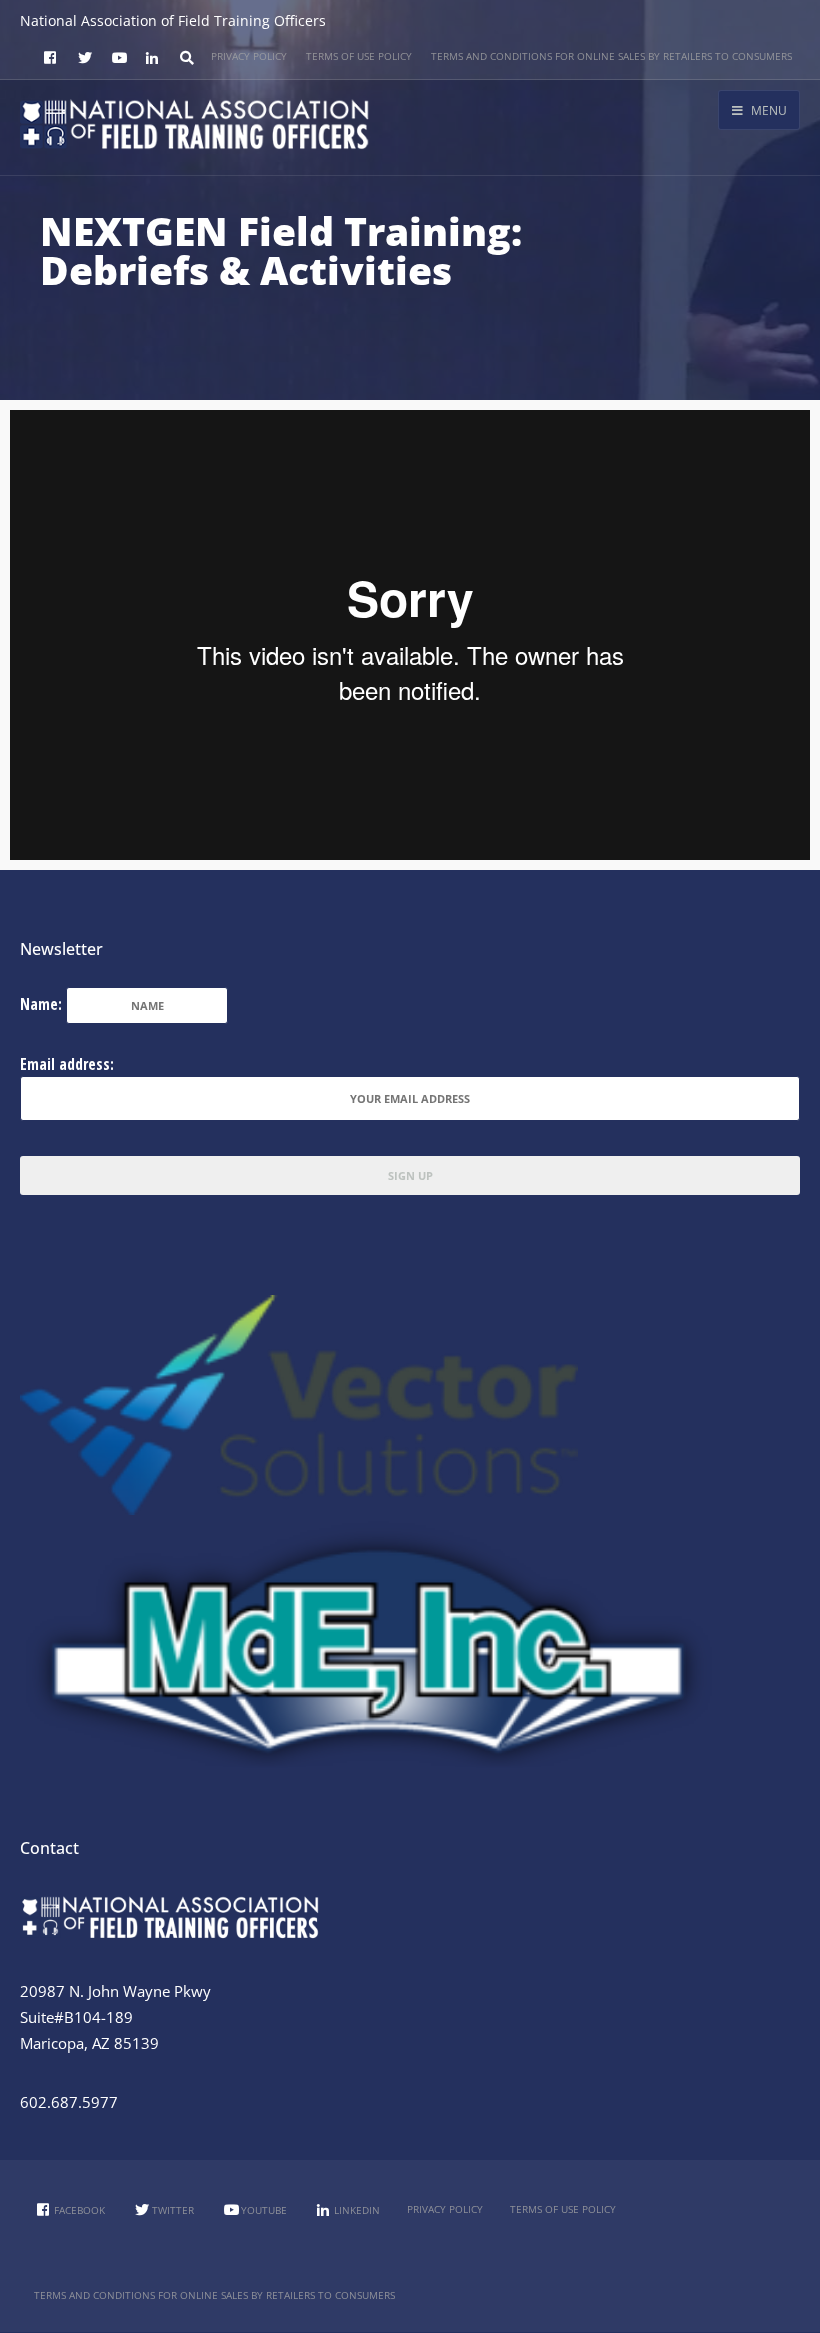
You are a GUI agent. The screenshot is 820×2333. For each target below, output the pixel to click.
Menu (767, 110)
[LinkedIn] (150, 59)
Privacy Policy (249, 56)
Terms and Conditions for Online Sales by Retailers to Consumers (611, 56)
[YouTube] (116, 59)
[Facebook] (48, 59)
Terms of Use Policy (359, 56)
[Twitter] (82, 59)
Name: (41, 1004)
